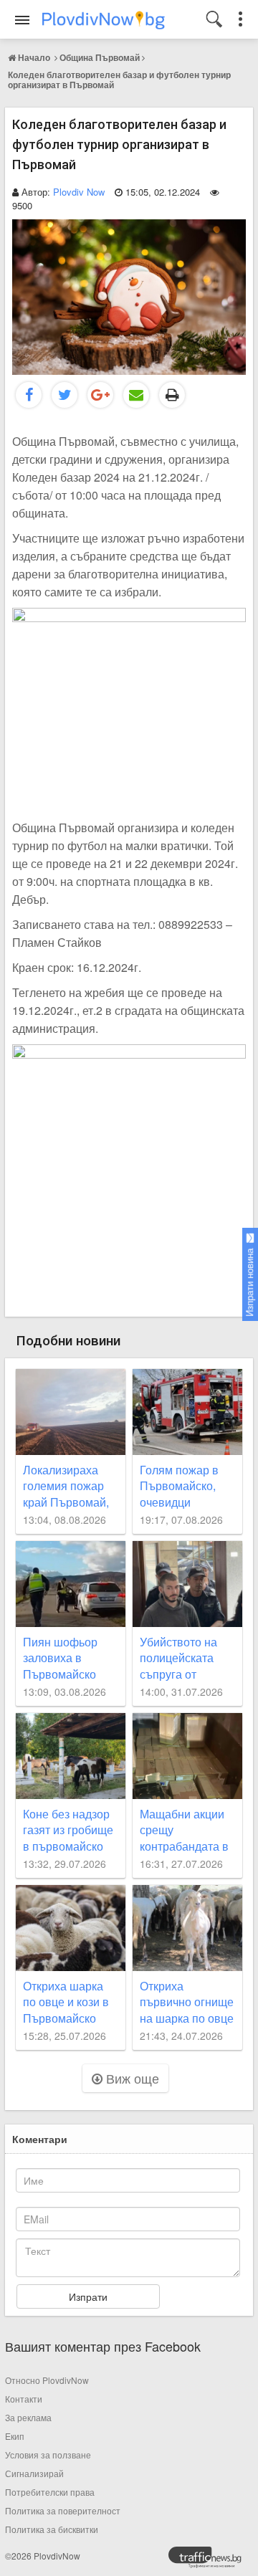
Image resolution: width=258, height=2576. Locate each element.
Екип (15, 2436)
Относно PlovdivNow (47, 2380)
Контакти (24, 2399)
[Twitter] (64, 395)
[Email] (136, 395)
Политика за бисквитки (52, 2529)
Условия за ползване (48, 2455)
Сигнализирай (34, 2473)
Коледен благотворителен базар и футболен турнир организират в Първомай (119, 80)
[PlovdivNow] (211, 2561)
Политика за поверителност (63, 2510)
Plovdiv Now (79, 192)
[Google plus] (100, 395)
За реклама (28, 2417)
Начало (34, 57)
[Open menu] (22, 20)
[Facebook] (29, 395)
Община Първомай (100, 57)
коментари (40, 2139)
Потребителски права (50, 2492)
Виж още (131, 2078)
